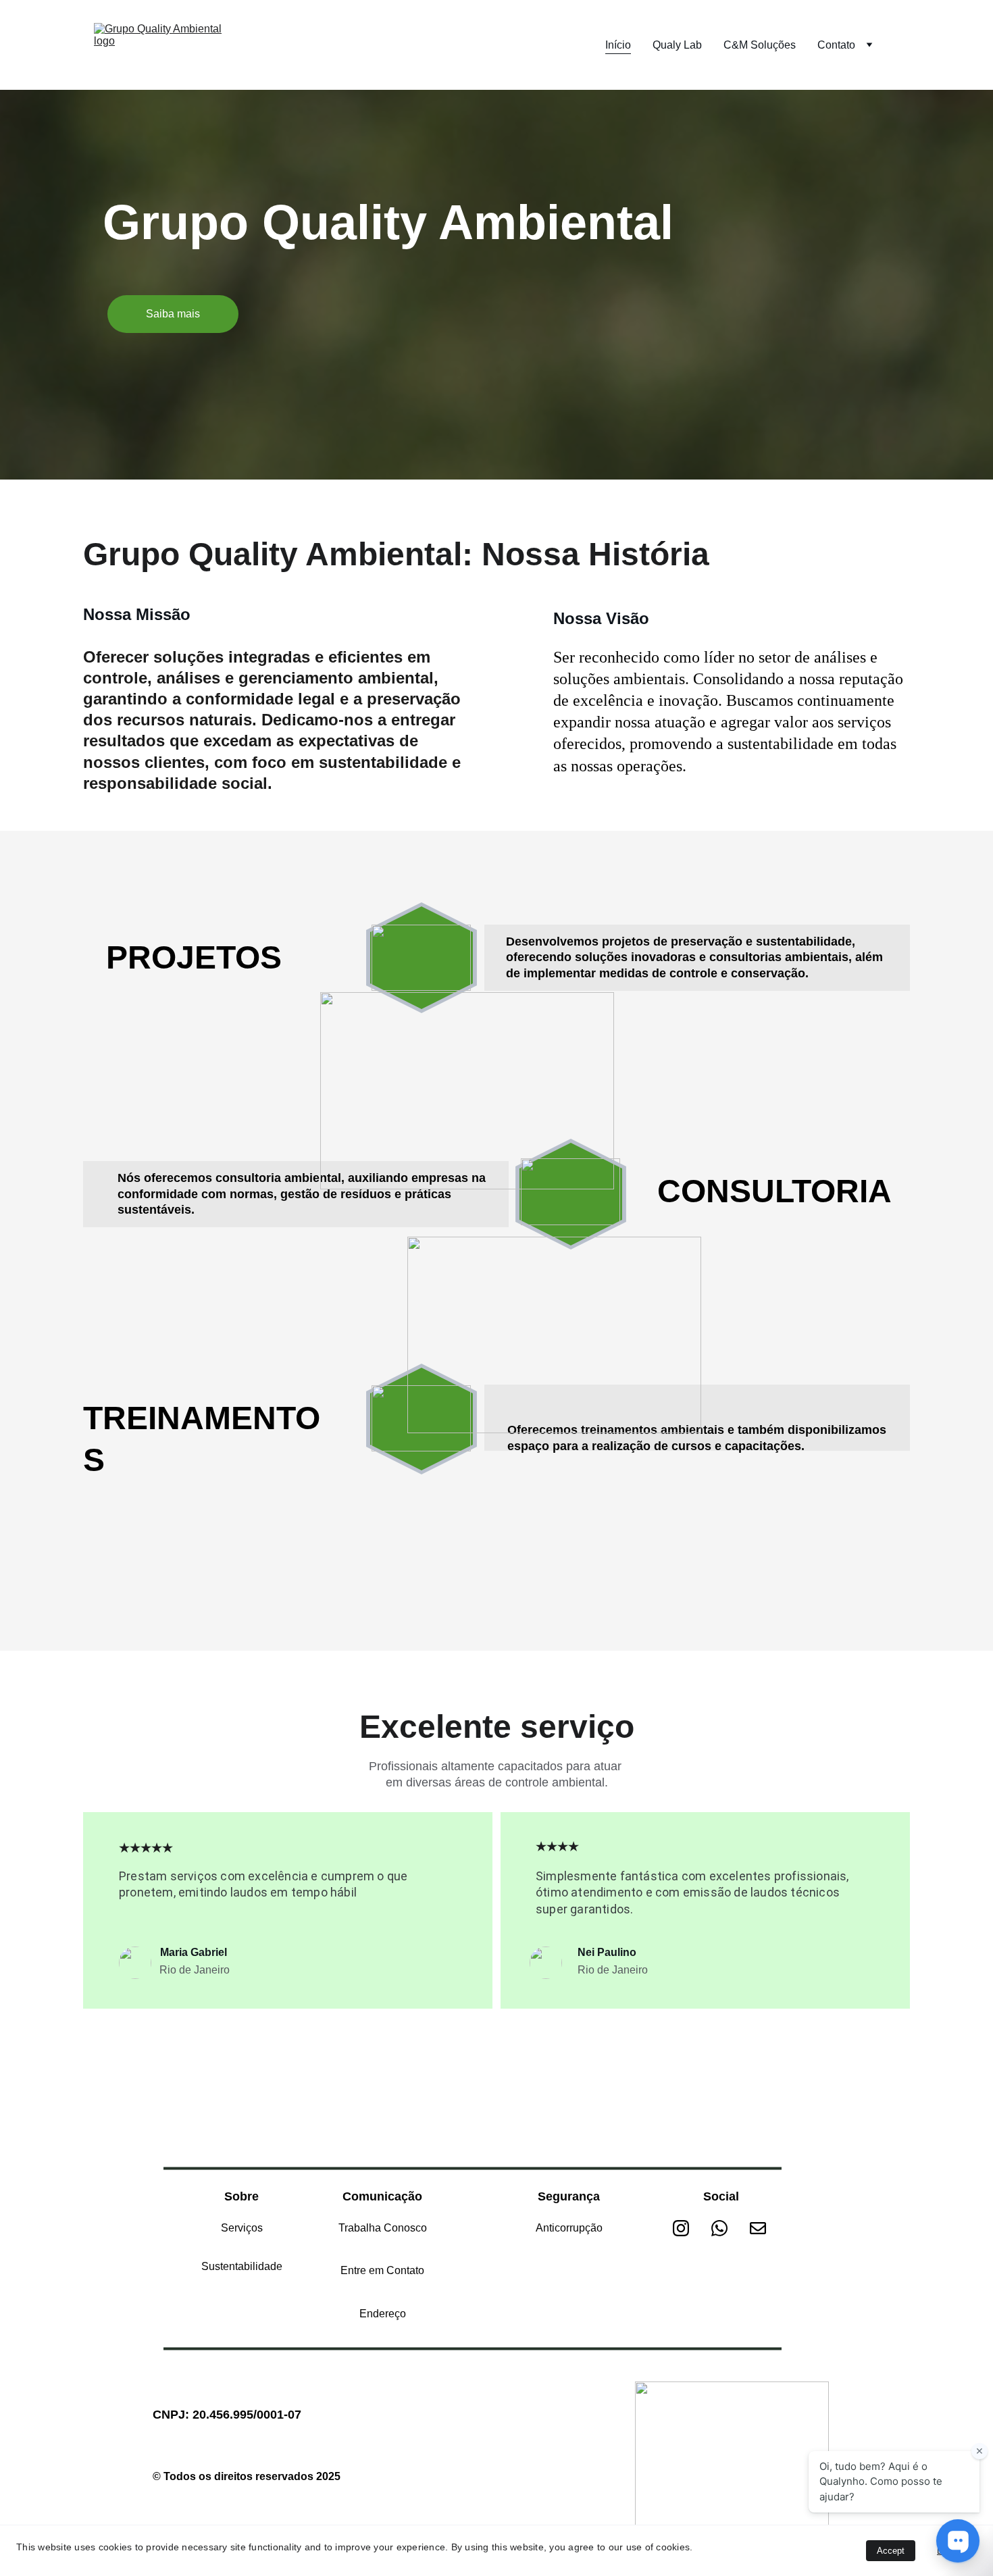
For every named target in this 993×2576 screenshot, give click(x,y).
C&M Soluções (760, 45)
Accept (891, 2551)
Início (618, 45)
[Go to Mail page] (758, 2228)
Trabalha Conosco (383, 2228)
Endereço (383, 2314)
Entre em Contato (382, 2270)
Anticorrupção (569, 2228)
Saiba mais (173, 314)
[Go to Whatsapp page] (726, 2228)
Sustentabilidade (242, 2266)
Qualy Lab (677, 45)
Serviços (242, 2228)
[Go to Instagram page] (688, 2228)
